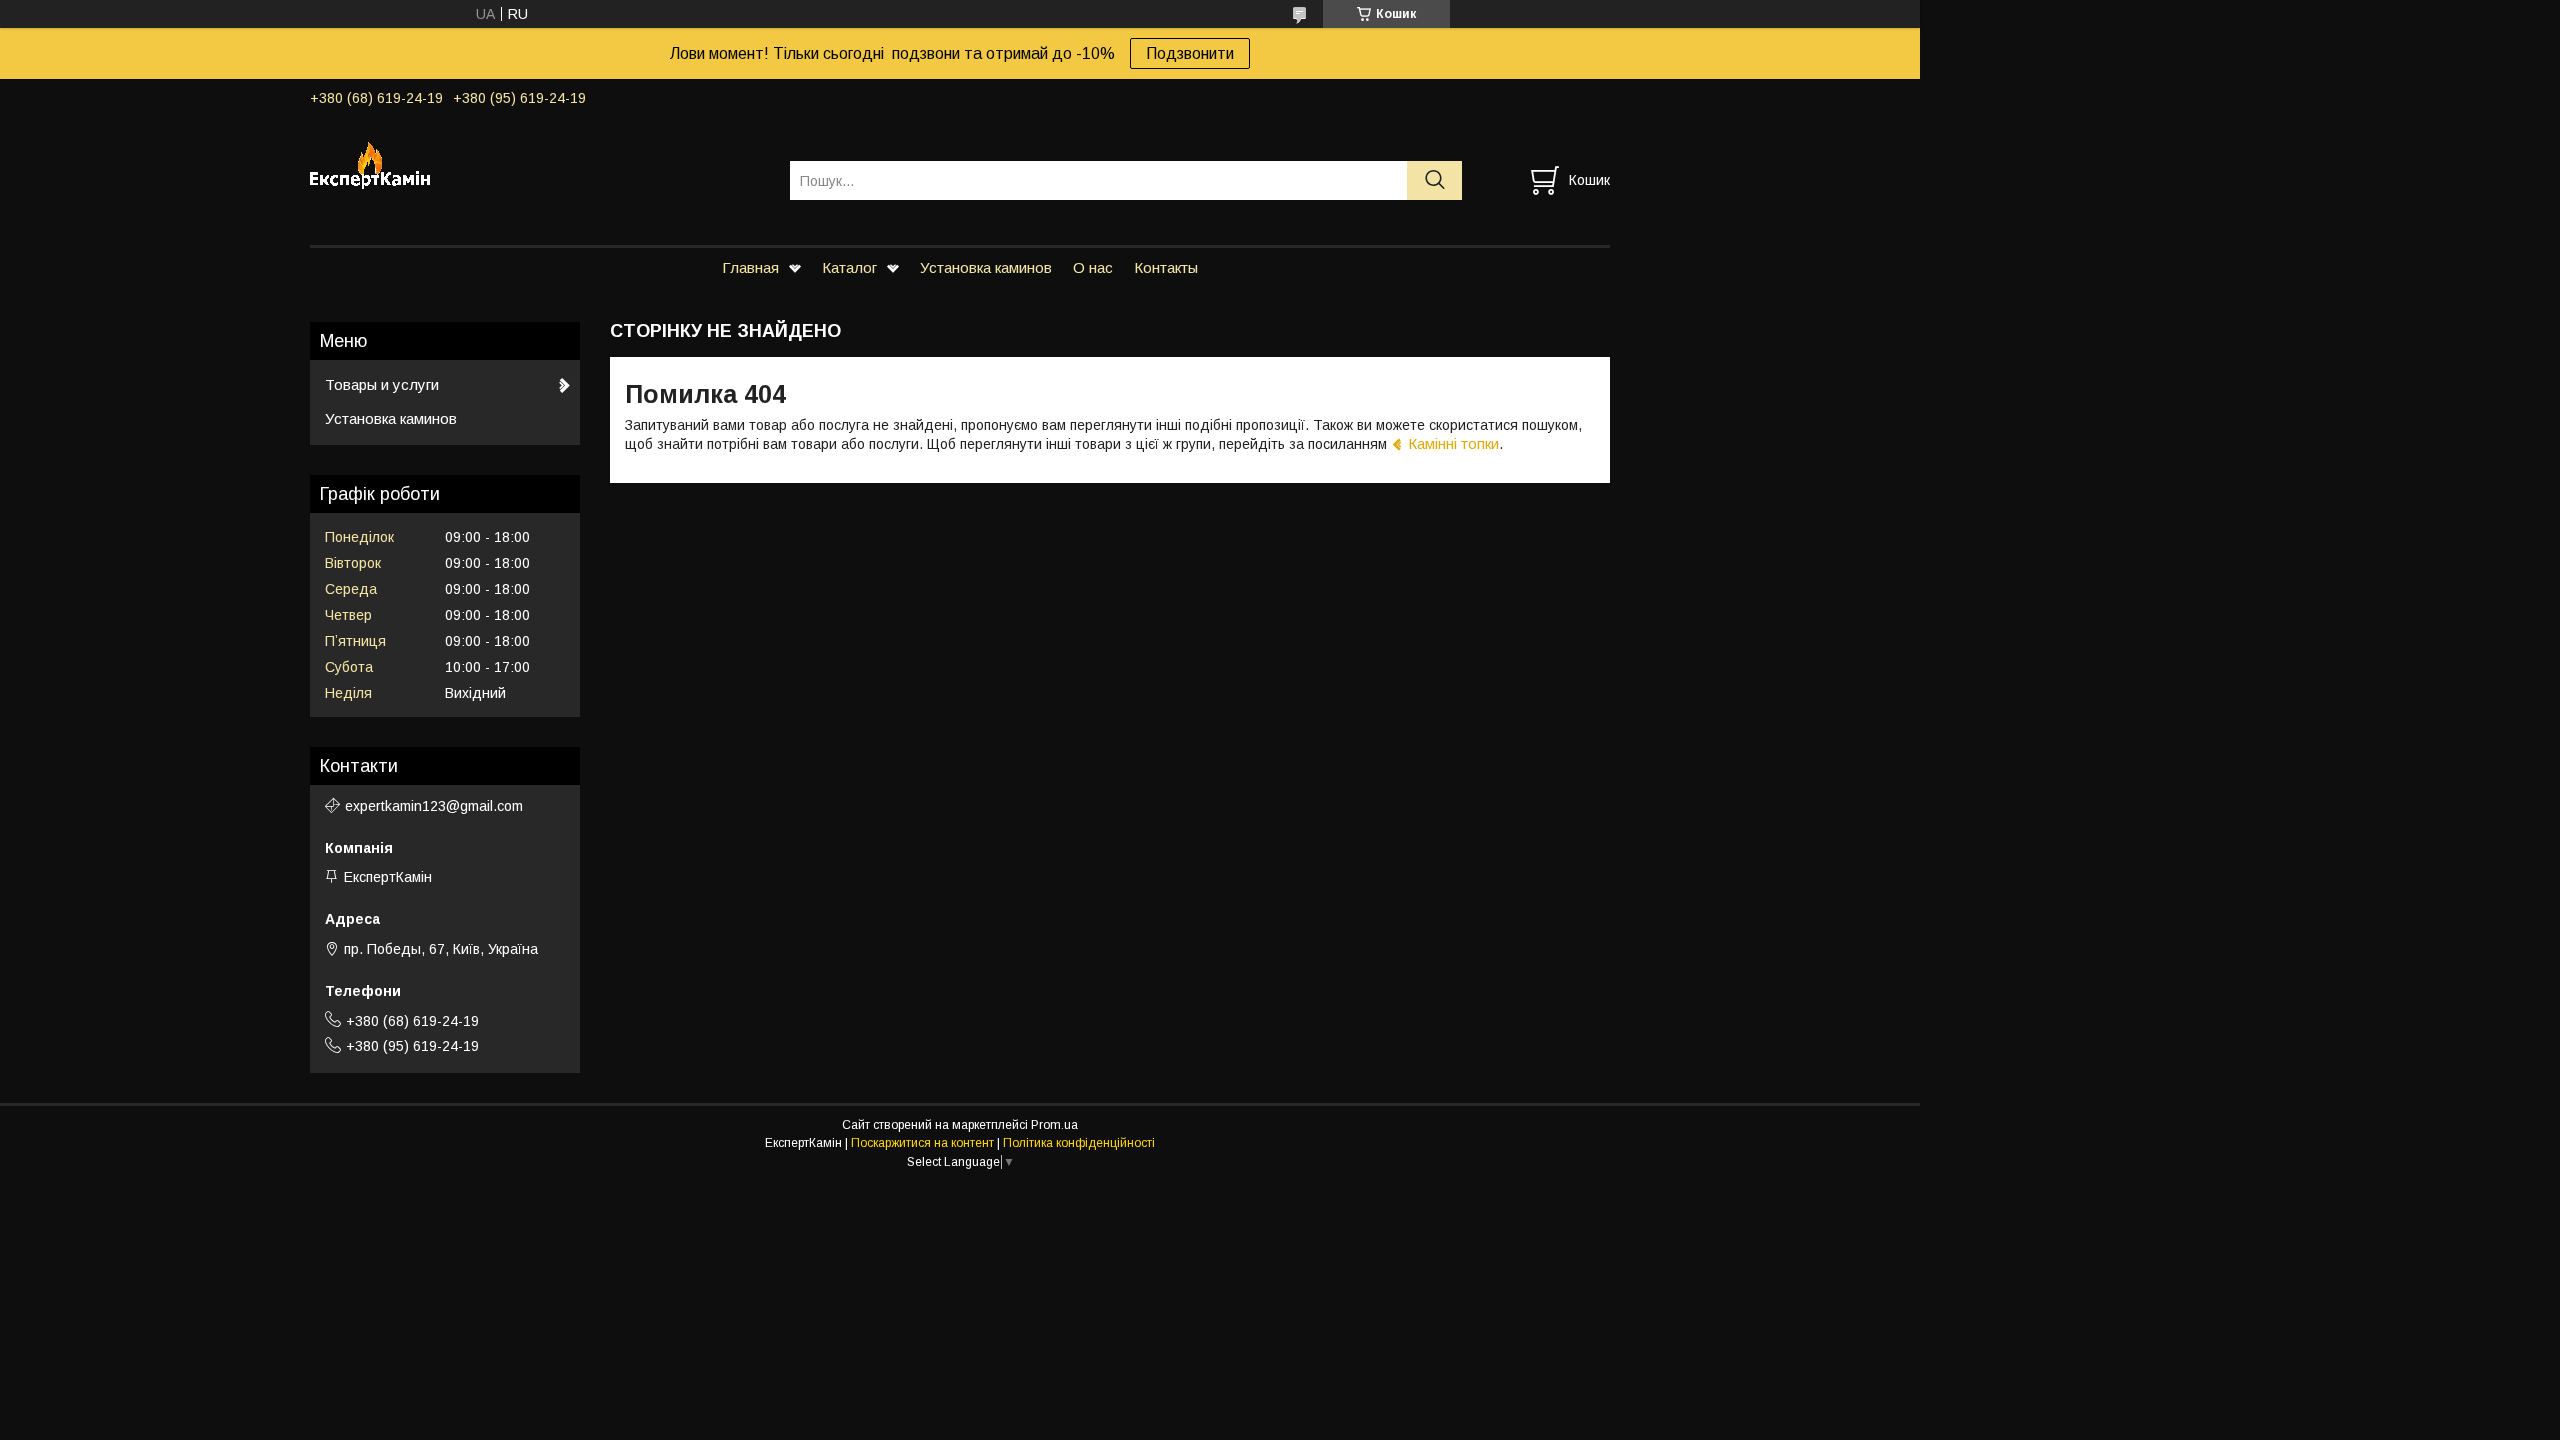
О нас (1093, 267)
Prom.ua (1054, 1125)
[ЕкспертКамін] (537, 162)
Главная (750, 267)
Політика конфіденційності (1079, 1143)
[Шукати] (1434, 180)
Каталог (849, 267)
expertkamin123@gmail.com (434, 806)
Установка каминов (986, 267)
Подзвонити (1190, 53)
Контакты (1166, 267)
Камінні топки (1453, 443)
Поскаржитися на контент (922, 1143)
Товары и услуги (382, 384)
